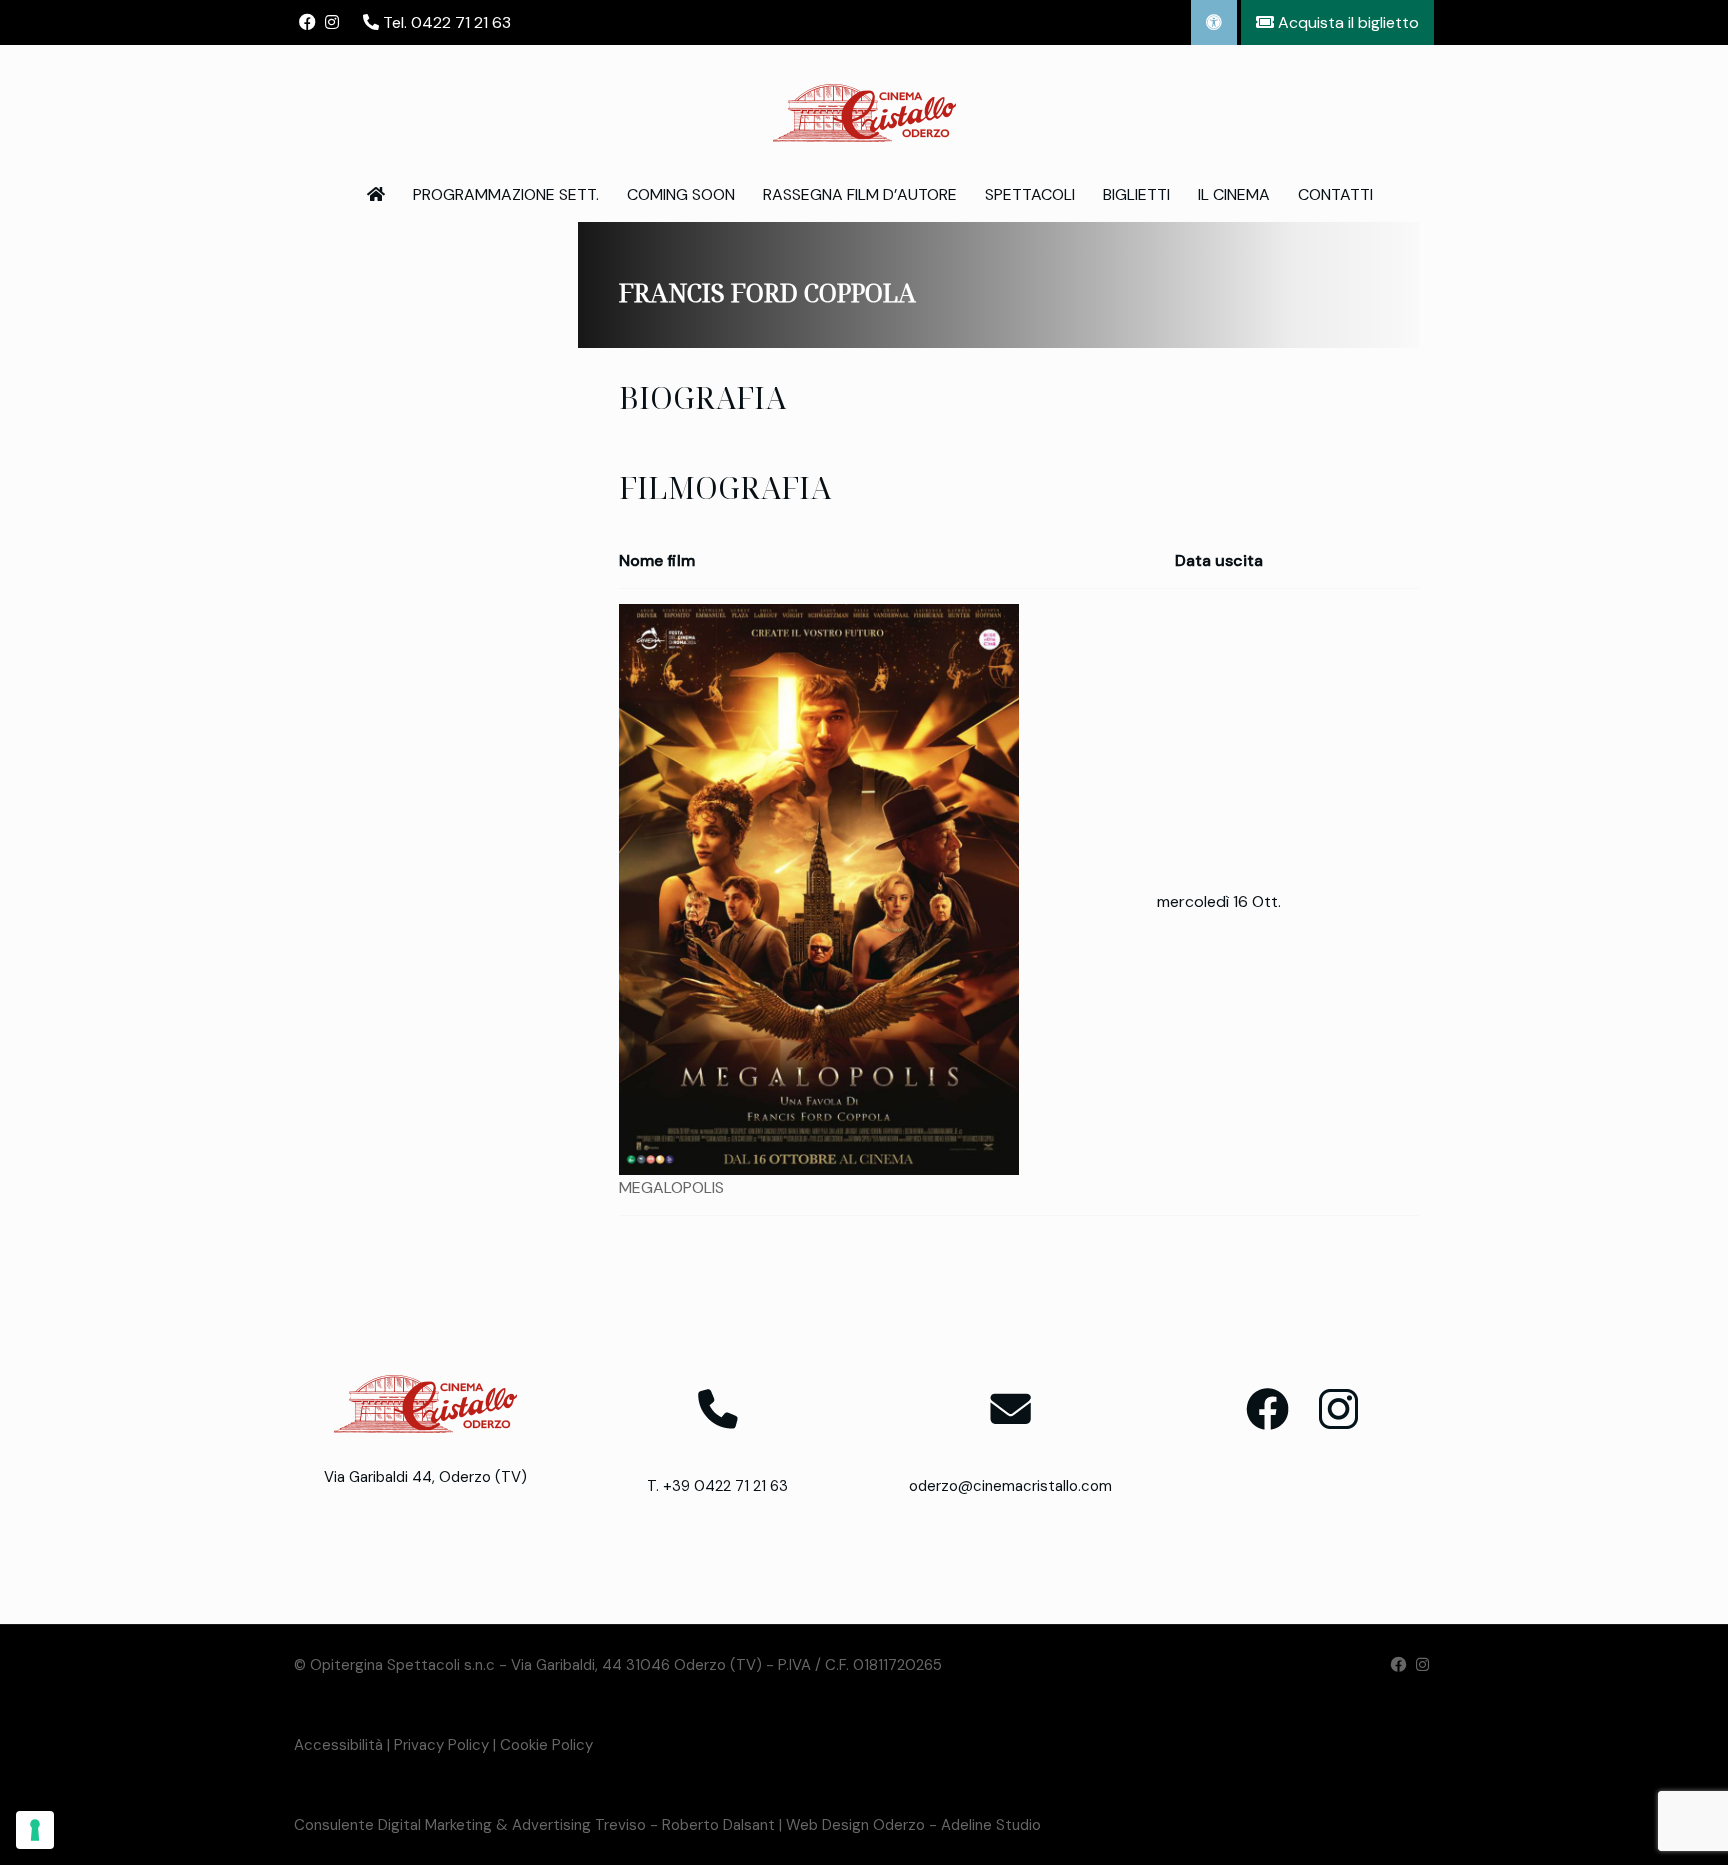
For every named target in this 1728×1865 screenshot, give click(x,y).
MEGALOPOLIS (671, 1187)
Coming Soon (681, 194)
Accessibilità (338, 1745)
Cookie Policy (546, 1745)
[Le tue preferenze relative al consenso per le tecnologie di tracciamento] (35, 1830)
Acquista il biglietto (1346, 22)
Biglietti (1136, 194)
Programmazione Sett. (506, 194)
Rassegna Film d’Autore (860, 194)
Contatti (1335, 194)
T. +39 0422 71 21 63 (717, 1486)
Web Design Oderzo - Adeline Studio (913, 1825)
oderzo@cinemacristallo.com (1010, 1486)
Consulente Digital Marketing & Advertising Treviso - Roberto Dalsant (534, 1825)
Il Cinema (1234, 194)
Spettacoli (1030, 194)
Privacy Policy (441, 1745)
